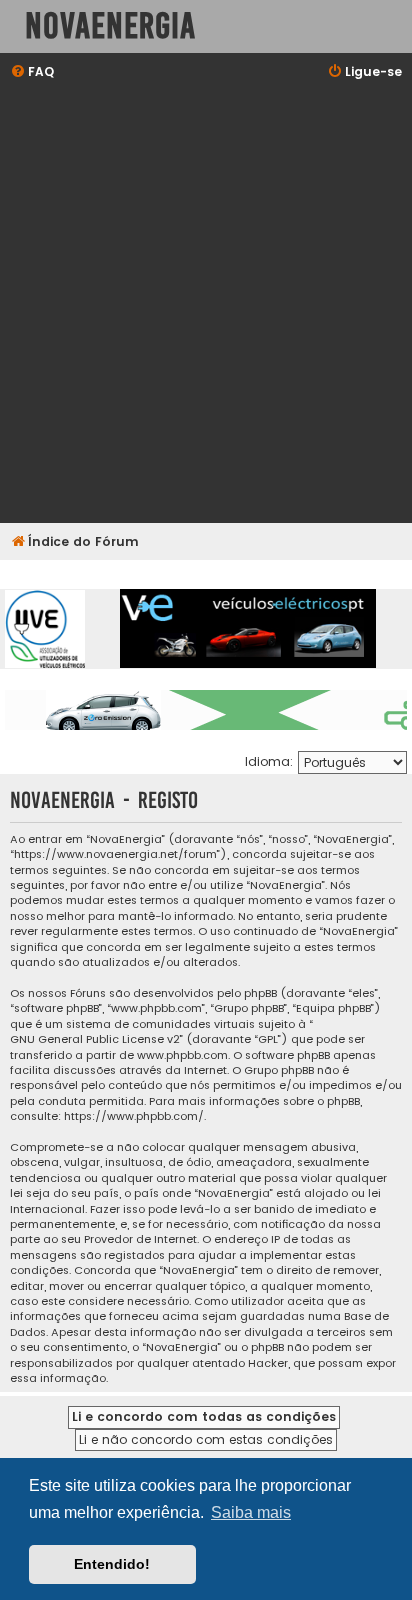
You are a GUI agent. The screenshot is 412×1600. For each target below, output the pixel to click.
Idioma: (269, 761)
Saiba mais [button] (251, 1512)
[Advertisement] (206, 304)
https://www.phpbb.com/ (134, 1116)
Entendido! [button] (112, 1564)
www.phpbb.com (182, 1055)
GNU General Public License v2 (95, 1039)
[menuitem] (32, 72)
